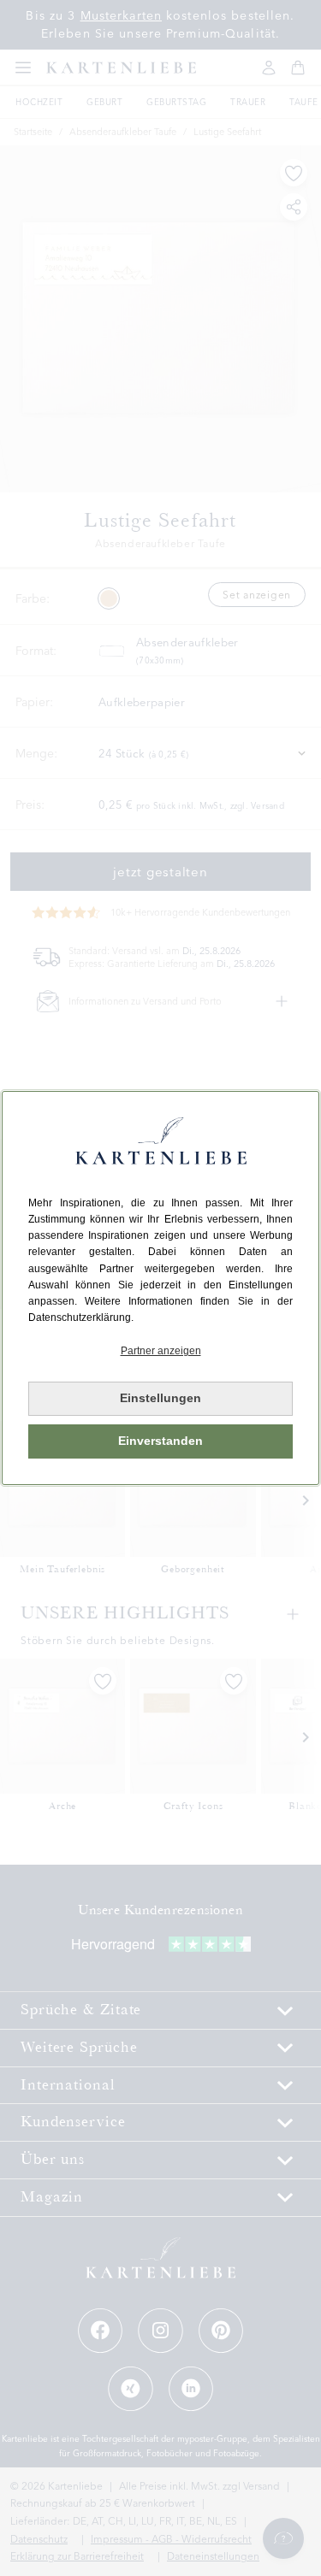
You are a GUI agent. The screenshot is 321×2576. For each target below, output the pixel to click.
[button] (160, 1351)
